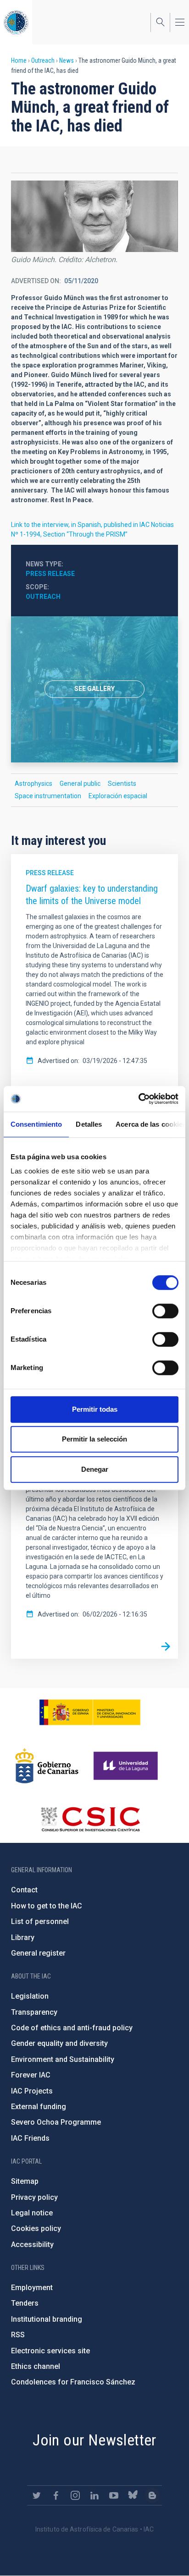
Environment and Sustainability (63, 2059)
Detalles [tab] (89, 1124)
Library (23, 1937)
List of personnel (40, 1921)
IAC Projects (32, 2091)
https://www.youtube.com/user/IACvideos (114, 2495)
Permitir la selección (94, 1439)
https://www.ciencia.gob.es (90, 1712)
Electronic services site (50, 2351)
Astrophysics (33, 784)
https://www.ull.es (127, 1766)
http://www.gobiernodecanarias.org (47, 1766)
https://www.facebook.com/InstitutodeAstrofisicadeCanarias (56, 2495)
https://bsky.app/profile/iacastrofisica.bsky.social (133, 2495)
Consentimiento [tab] (36, 1124)
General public (80, 784)
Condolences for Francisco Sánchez (73, 2382)
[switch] (165, 1311)
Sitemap (25, 2181)
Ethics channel (36, 2366)
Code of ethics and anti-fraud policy (72, 2028)
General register (38, 1953)
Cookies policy (36, 2228)
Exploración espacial (118, 796)
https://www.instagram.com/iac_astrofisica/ (75, 2495)
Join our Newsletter (94, 2440)
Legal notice (32, 2213)
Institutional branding (47, 2319)
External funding (39, 2107)
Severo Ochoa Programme (56, 2122)
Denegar (95, 1469)
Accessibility (32, 2244)
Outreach (43, 60)
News (67, 60)
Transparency (34, 2012)
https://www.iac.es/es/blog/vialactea (152, 2495)
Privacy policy (34, 2197)
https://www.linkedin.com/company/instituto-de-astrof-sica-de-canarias (94, 2495)
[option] (94, 689)
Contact (24, 1890)
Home (19, 60)
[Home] (16, 22)
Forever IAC (31, 2075)
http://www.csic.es (90, 1819)
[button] (94, 216)
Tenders (25, 2303)
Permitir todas (95, 1409)
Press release (50, 574)
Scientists (122, 784)
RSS (18, 2335)
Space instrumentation (48, 796)
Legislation (30, 1996)
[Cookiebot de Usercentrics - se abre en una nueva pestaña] (138, 1099)
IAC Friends (30, 2138)
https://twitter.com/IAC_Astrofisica (37, 2495)
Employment (32, 2288)
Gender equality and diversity (59, 2043)
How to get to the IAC (47, 1906)
